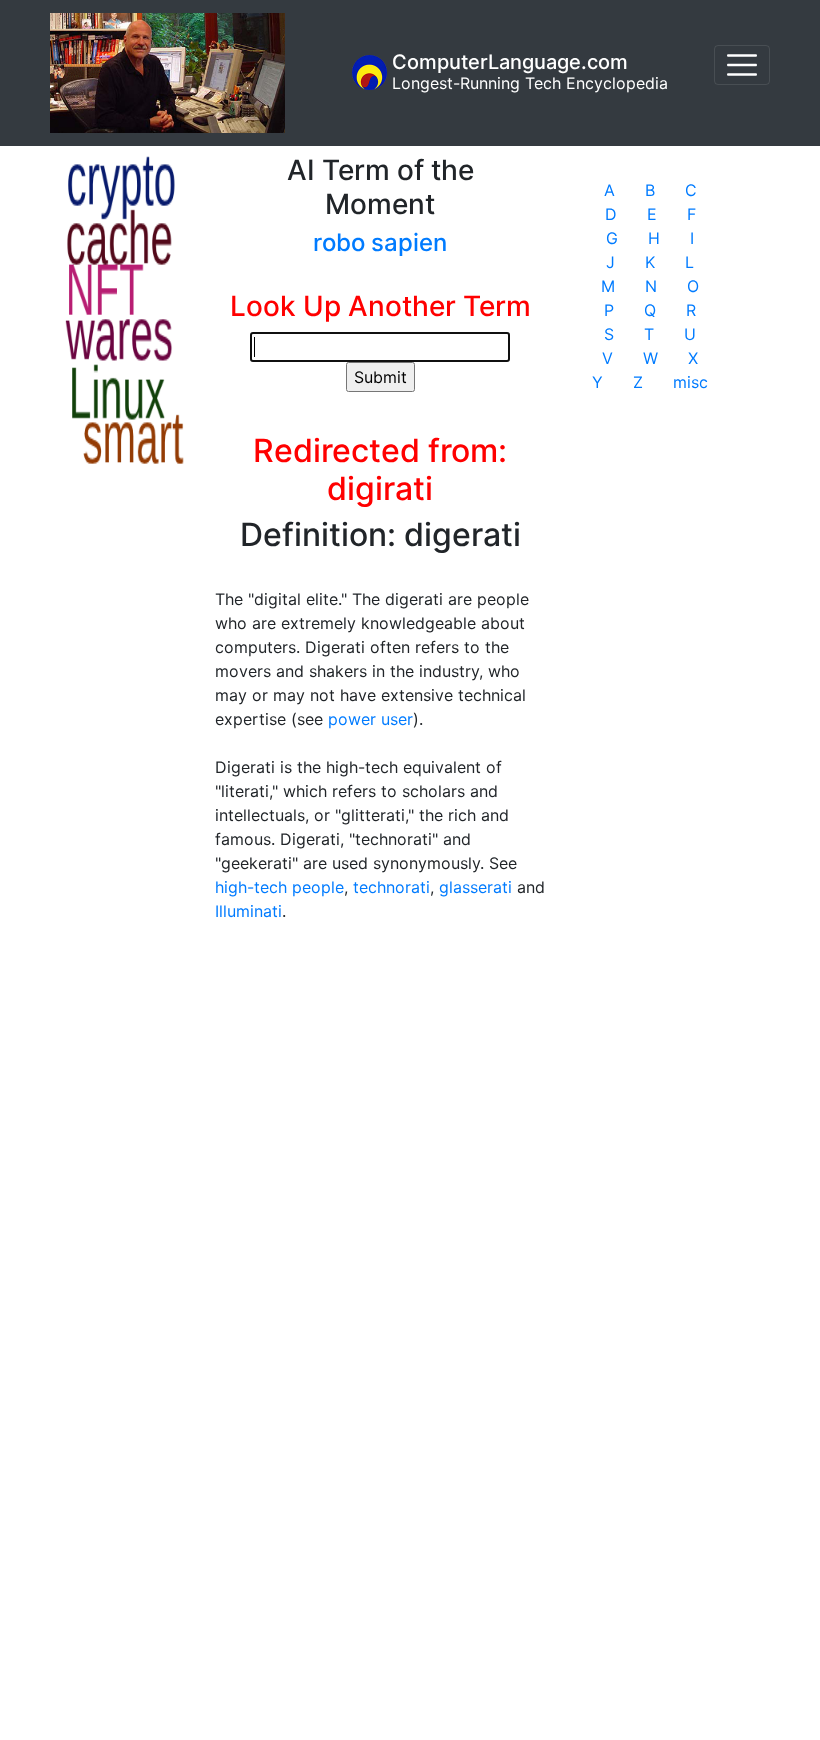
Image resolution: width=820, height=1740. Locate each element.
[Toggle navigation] (742, 65)
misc (690, 382)
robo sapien (380, 242)
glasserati (475, 887)
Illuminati (248, 911)
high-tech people (279, 887)
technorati (391, 887)
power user (370, 719)
